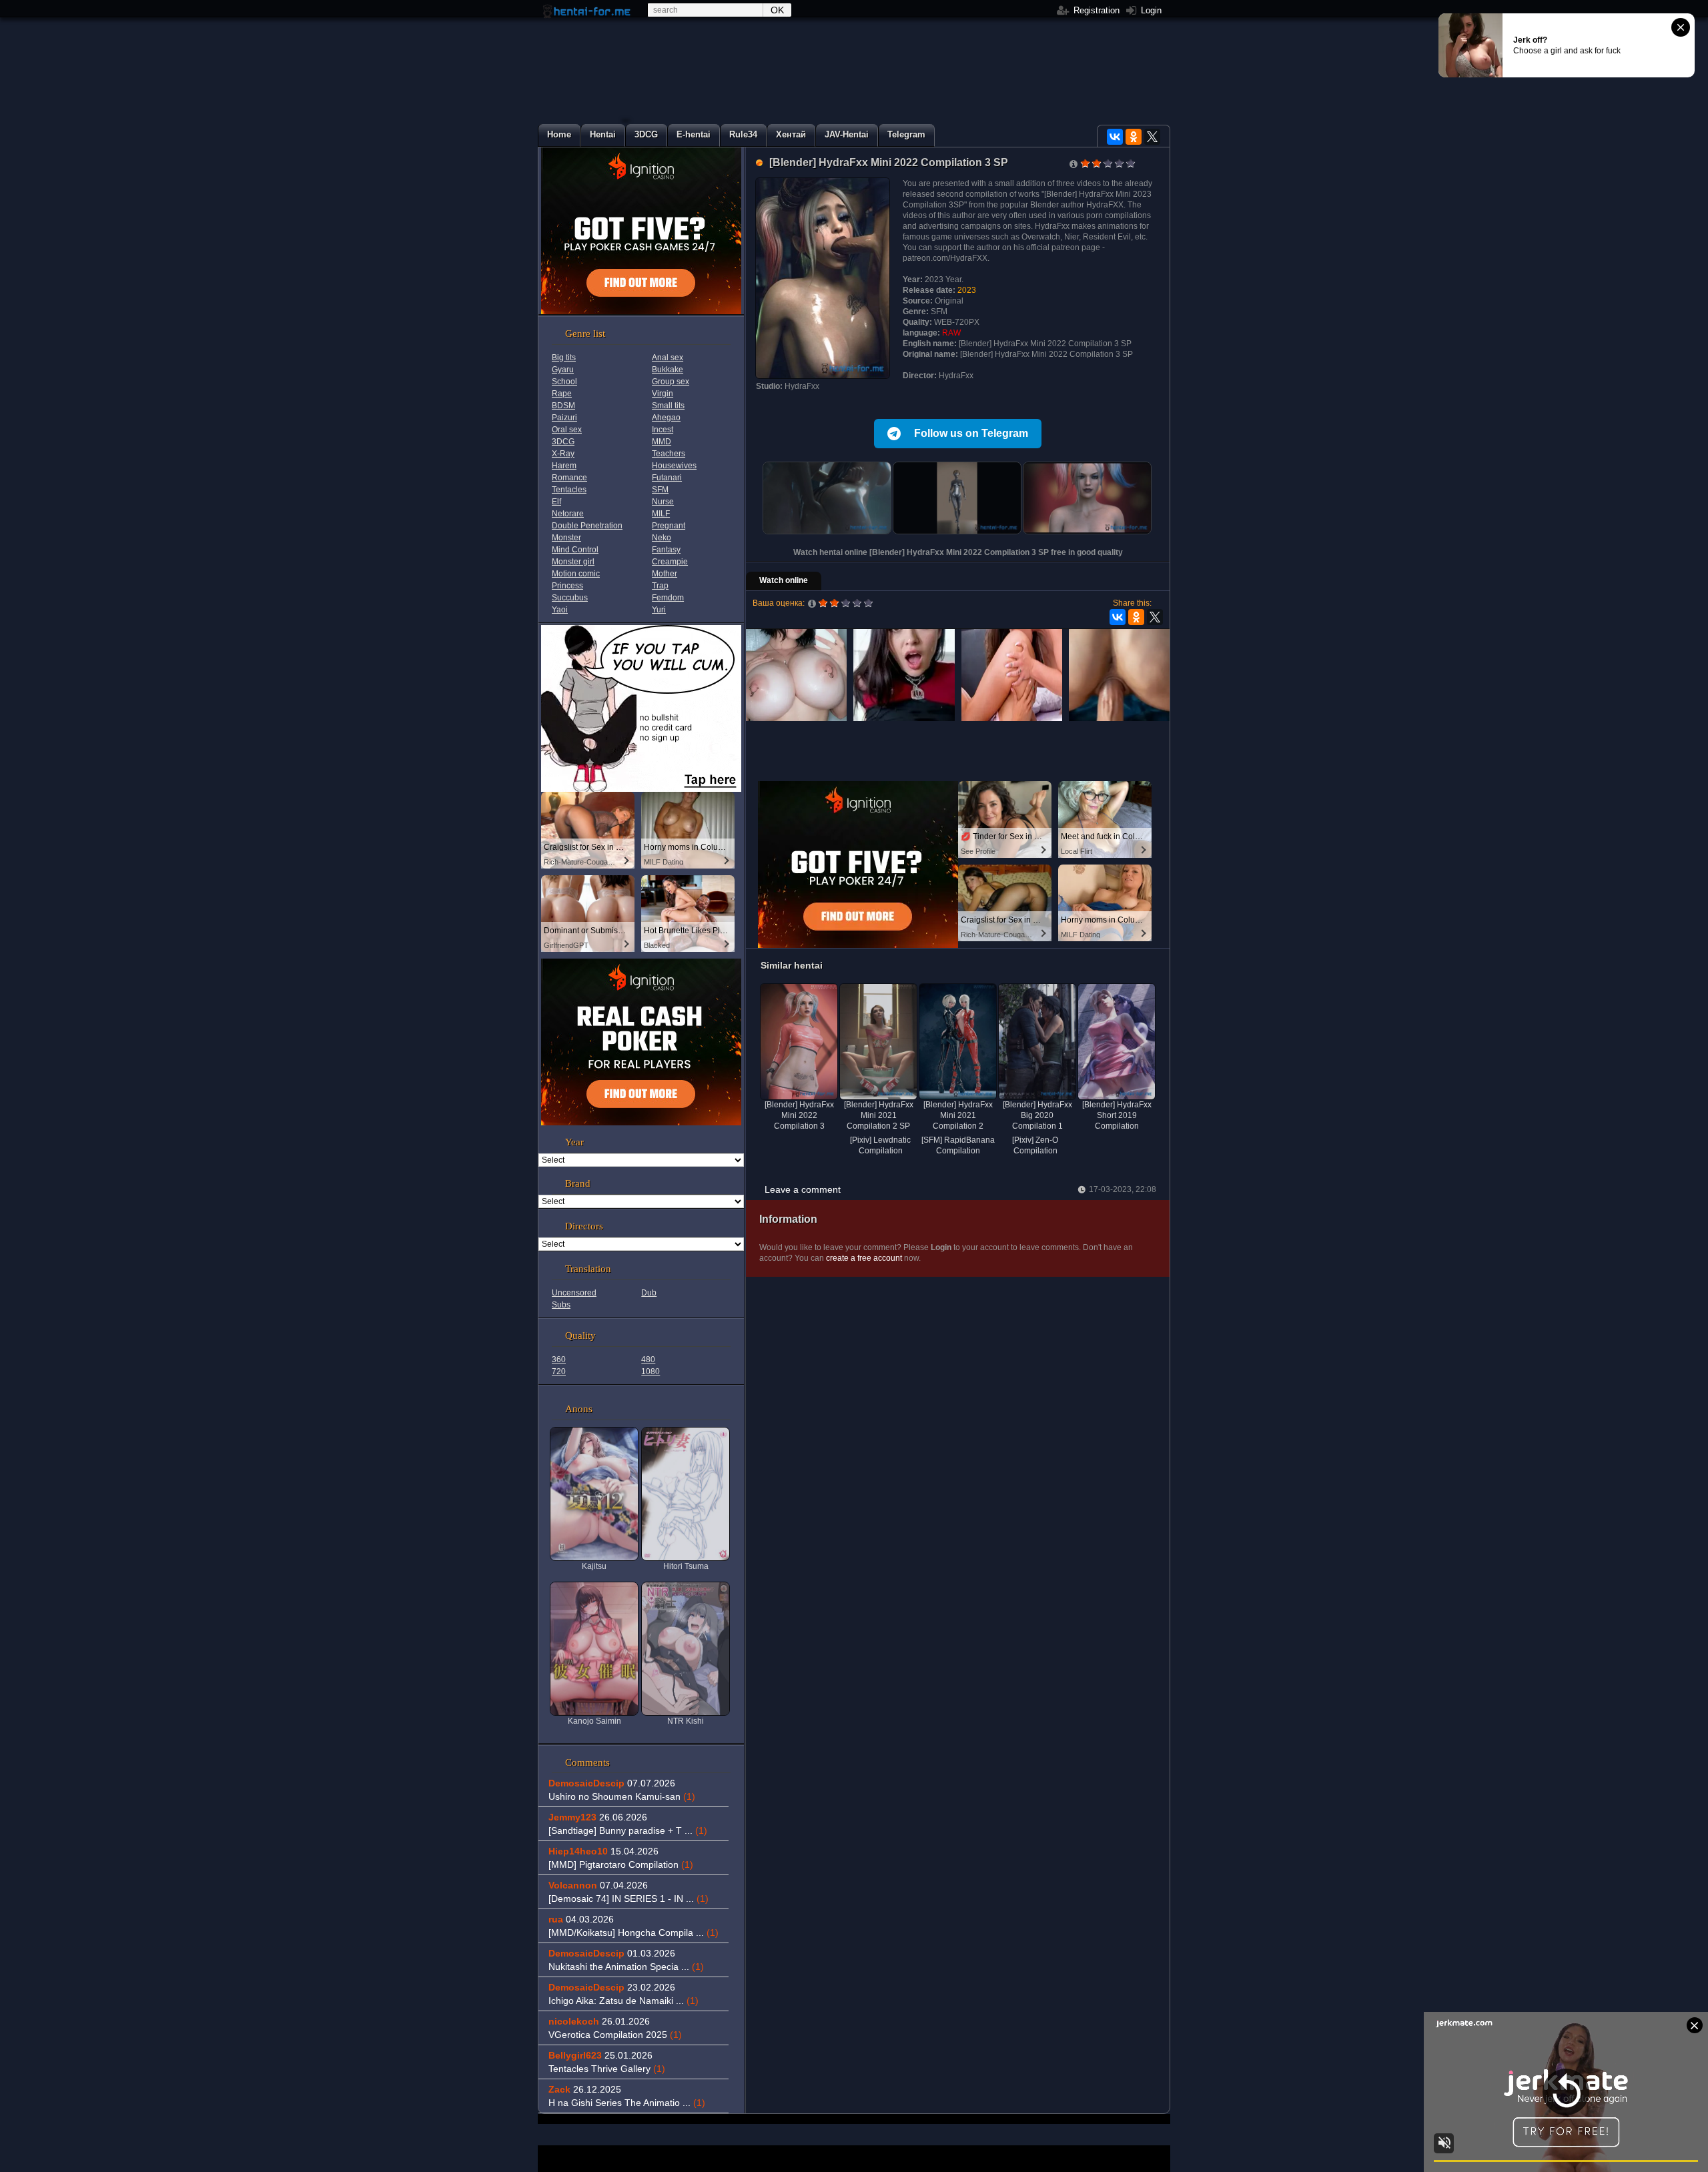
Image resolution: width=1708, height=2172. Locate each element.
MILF (661, 514)
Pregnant (669, 526)
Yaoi (560, 610)
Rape (562, 394)
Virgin (663, 394)
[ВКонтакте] (1115, 137)
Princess (567, 586)
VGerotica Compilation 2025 (615, 2035)
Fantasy (666, 550)
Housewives (674, 466)
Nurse (663, 502)
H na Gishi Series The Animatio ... (627, 2103)
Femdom (668, 598)
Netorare (568, 514)
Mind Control (575, 550)
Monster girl (573, 562)
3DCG (563, 442)
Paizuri (564, 418)
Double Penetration (587, 526)
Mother (665, 574)
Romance (569, 478)
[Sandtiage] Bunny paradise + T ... (628, 1830)
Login (1150, 10)
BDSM (563, 406)
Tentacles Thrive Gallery (607, 2069)
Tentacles (569, 490)
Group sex (671, 382)
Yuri (659, 610)
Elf (556, 502)
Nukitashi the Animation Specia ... (626, 1967)
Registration (1095, 10)
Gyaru (563, 370)
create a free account (864, 1258)
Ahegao (666, 418)
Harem (564, 466)
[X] (1152, 137)
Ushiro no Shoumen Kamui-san (622, 1796)
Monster (566, 538)
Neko (662, 538)
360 (559, 1360)
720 (559, 1372)
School (564, 382)
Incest (663, 430)
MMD (662, 442)
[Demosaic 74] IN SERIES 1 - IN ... (628, 1898)
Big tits (564, 358)
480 (648, 1360)
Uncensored (574, 1293)
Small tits (668, 406)
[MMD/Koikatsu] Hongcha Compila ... (633, 1933)
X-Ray (563, 454)
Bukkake (668, 370)
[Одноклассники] (1134, 137)
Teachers (669, 454)
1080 (651, 1372)
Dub (649, 1293)
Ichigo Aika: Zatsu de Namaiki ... (623, 2001)
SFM (660, 490)
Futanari (667, 478)
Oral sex (567, 430)
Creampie (670, 562)
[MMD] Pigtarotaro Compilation (621, 1864)
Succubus (570, 598)
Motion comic (576, 574)
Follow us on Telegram (971, 433)
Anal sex (668, 358)
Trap (660, 586)
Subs (561, 1305)
